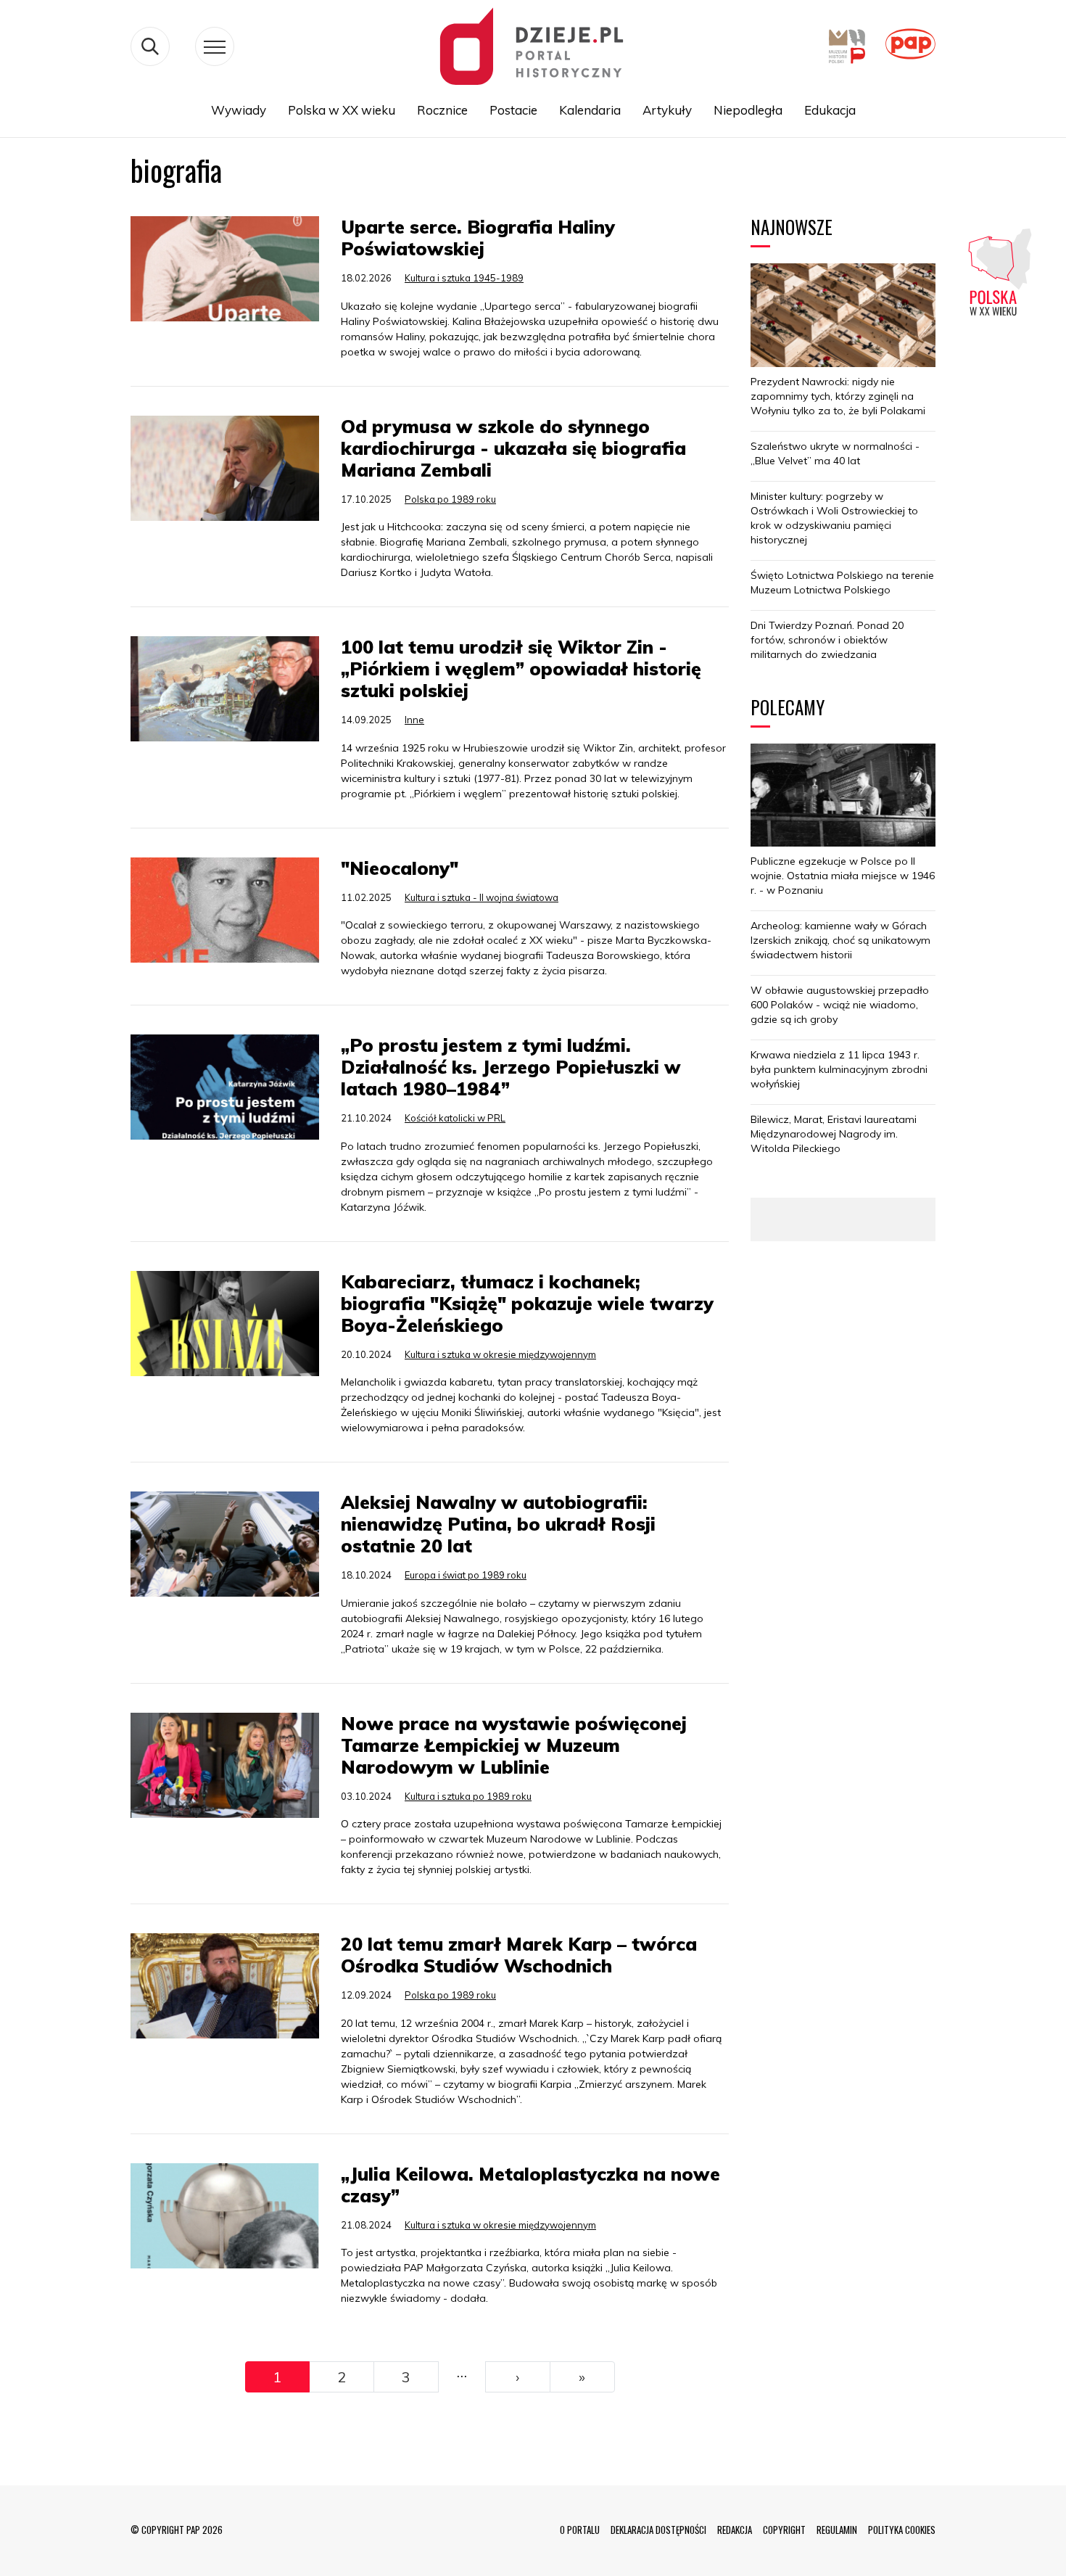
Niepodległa (748, 110)
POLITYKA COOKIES (902, 2530)
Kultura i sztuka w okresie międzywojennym (500, 1354)
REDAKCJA (735, 2530)
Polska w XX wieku (342, 110)
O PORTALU (580, 2530)
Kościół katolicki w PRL (455, 1118)
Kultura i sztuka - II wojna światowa (482, 897)
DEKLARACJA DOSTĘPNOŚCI (658, 2530)
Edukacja (830, 110)
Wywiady (239, 110)
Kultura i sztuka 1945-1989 (464, 278)
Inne (414, 720)
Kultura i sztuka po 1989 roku (468, 1796)
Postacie (513, 110)
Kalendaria (590, 110)
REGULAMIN (837, 2530)
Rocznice (442, 110)
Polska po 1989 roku (450, 499)
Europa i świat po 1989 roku (466, 1575)
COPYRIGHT (784, 2530)
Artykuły (667, 110)
